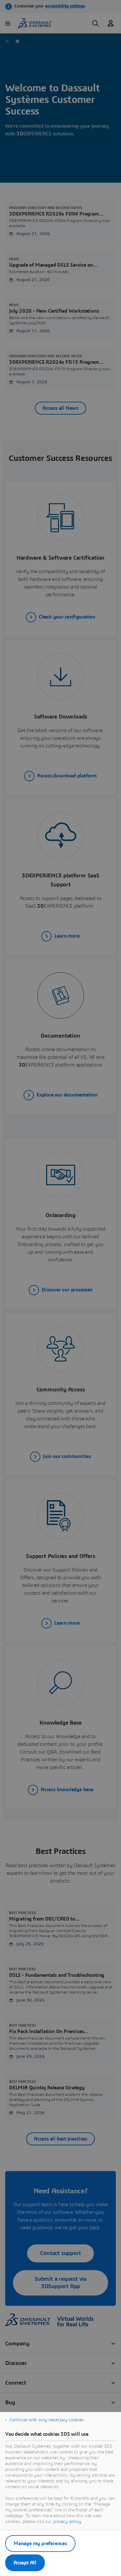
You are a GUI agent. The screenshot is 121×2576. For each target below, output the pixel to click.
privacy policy (67, 2522)
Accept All (25, 2563)
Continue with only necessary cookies (47, 2420)
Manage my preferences (40, 2544)
